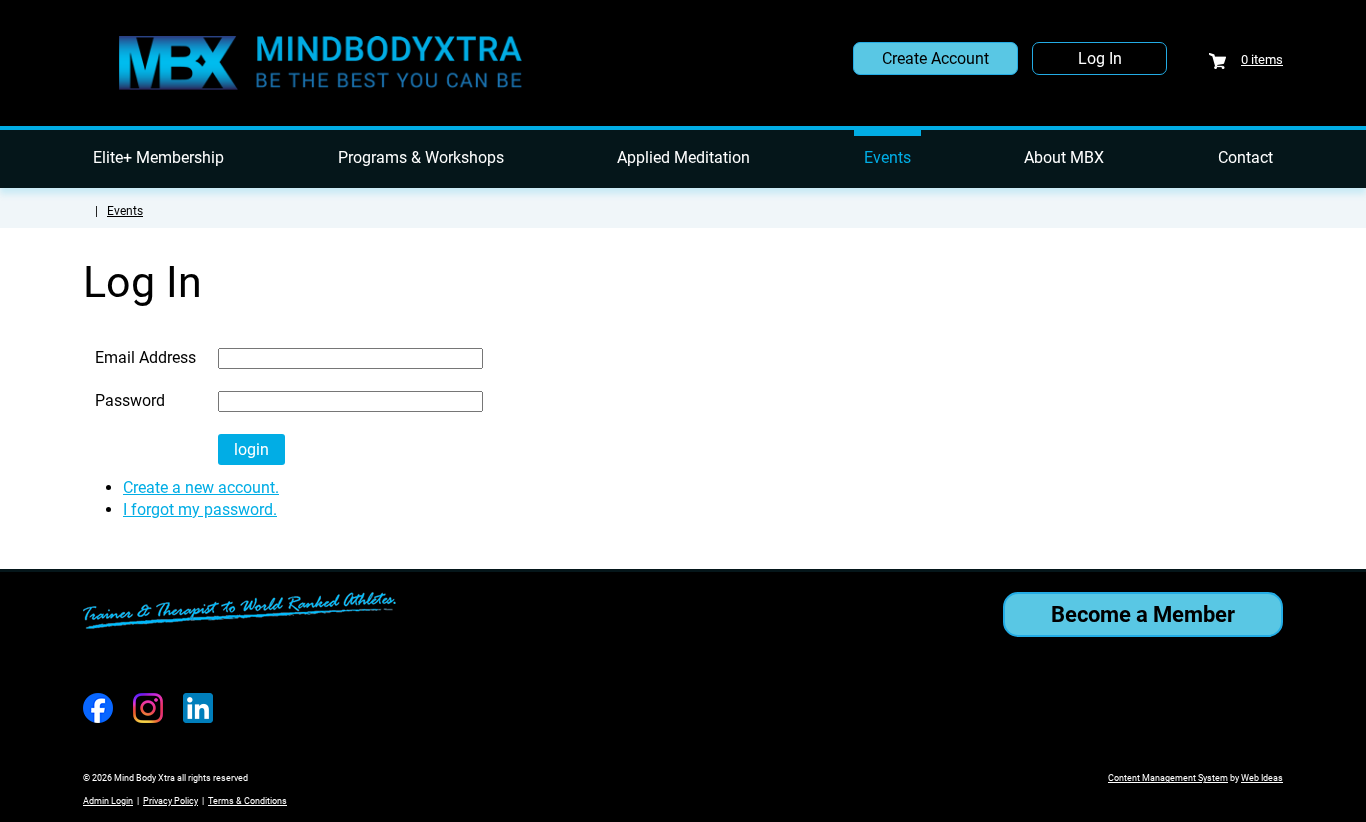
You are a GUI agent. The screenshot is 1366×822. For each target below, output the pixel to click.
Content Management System (1168, 778)
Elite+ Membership (158, 157)
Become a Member (1143, 614)
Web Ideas (1262, 778)
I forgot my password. (200, 509)
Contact (1245, 157)
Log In (1100, 58)
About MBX (1064, 157)
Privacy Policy (170, 801)
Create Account (935, 58)
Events (887, 157)
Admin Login (108, 801)
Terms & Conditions (247, 801)
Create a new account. (201, 487)
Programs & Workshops (421, 157)
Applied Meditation (683, 157)
